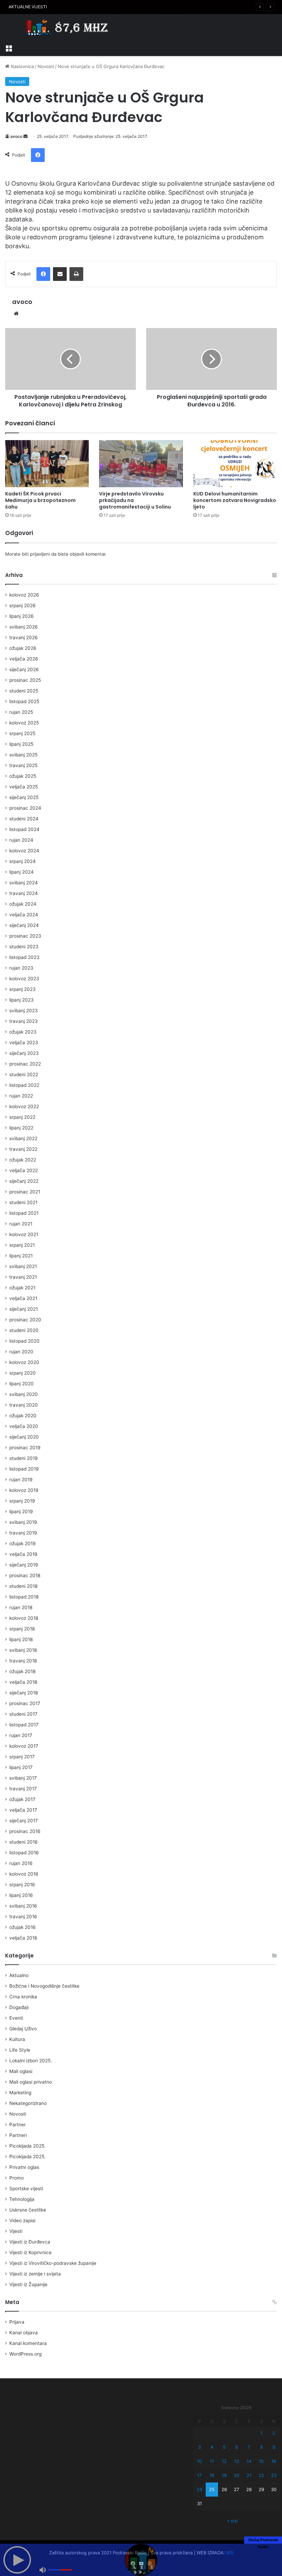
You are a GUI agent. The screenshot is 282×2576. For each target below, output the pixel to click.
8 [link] (261, 2447)
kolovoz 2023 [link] (24, 979)
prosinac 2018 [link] (25, 1575)
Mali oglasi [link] (21, 2071)
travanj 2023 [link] (24, 1021)
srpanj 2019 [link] (22, 1501)
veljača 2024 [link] (24, 915)
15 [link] (261, 2461)
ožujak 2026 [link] (23, 648)
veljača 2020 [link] (24, 1426)
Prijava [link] (17, 2322)
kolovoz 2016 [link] (24, 1874)
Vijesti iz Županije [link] (28, 2284)
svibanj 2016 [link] (23, 1906)
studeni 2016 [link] (24, 1842)
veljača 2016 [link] (23, 1938)
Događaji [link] (19, 2007)
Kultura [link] (17, 2039)
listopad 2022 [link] (24, 1085)
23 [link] (274, 2475)
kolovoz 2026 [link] (24, 595)
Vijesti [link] (16, 2231)
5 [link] (224, 2447)
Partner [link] (18, 2125)
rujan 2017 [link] (21, 1735)
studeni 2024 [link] (24, 819)
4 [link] (212, 2447)
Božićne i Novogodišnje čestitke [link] (44, 1986)
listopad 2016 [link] (24, 1853)
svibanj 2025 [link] (23, 755)
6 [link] (237, 2447)
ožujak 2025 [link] (23, 776)
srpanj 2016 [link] (22, 1885)
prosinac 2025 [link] (25, 680)
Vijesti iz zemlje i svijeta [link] (35, 2274)
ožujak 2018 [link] (22, 1671)
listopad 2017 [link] (24, 1725)
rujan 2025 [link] (21, 712)
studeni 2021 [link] (23, 1202)
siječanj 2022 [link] (24, 1181)
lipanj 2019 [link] (21, 1511)
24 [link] (199, 2489)
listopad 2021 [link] (24, 1213)
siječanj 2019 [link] (24, 1565)
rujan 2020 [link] (21, 1352)
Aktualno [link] (19, 1975)
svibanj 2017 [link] (23, 1778)
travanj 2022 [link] (23, 1149)
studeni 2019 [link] (24, 1458)
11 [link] (212, 2461)
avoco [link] (16, 136)
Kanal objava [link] (24, 2333)
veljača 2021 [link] (23, 1298)
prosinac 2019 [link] (25, 1448)
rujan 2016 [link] (21, 1863)
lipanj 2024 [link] (21, 872)
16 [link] (274, 2461)
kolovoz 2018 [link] (24, 1618)
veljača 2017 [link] (23, 1810)
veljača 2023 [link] (24, 1043)
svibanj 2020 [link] (24, 1394)
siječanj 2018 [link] (24, 1693)
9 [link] (274, 2447)
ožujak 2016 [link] (23, 1927)
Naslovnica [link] (21, 66)
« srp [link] (232, 2521)
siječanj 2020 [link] (24, 1437)
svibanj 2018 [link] (23, 1650)
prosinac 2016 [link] (25, 1831)
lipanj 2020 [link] (21, 1384)
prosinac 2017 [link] (25, 1703)
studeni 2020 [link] (24, 1330)
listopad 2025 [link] (24, 701)
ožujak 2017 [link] (22, 1799)
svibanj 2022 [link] (23, 1138)
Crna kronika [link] (23, 1997)
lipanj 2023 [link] (21, 1000)
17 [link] (199, 2475)
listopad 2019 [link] (24, 1469)
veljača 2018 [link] (23, 1682)
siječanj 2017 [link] (24, 1821)
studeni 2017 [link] (23, 1714)
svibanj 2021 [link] (23, 1266)
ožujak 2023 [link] (23, 1032)
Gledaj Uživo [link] (23, 2029)
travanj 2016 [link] (23, 1917)
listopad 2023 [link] (24, 957)
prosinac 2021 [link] (25, 1192)
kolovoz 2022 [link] (24, 1106)
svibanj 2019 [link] (23, 1522)
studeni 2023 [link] (24, 947)
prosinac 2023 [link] (25, 936)
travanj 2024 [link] (24, 893)
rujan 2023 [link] (21, 968)
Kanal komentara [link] (28, 2343)
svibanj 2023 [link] (24, 1011)
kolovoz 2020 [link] (24, 1362)
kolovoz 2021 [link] (24, 1234)
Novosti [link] (46, 66)
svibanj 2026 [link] (24, 627)
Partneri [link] (18, 2135)
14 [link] (249, 2461)
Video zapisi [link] (22, 2220)
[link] (9, 47)
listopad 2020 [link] (24, 1341)
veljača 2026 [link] (24, 659)
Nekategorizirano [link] (28, 2103)
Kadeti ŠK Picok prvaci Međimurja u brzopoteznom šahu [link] (40, 500)
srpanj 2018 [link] (22, 1629)
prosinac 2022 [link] (25, 1064)
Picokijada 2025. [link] (28, 2146)
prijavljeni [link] (40, 554)
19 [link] (224, 2475)
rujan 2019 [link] (21, 1480)
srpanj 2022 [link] (22, 1117)
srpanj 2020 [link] (23, 1373)
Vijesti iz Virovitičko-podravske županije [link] (53, 2263)
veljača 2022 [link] (24, 1170)
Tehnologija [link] (22, 2199)
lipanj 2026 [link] (21, 616)
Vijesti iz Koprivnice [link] (30, 2252)
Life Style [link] (20, 2050)
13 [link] (237, 2461)
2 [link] (274, 2433)
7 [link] (249, 2447)
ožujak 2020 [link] (23, 1416)
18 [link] (212, 2475)
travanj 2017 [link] (23, 1789)
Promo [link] (17, 2178)
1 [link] (261, 2433)
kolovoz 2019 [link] (24, 1490)
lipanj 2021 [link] (21, 1256)
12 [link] (224, 2461)
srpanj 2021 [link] (22, 1245)
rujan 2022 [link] (21, 1096)
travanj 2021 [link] (23, 1277)
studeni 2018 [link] (23, 1586)
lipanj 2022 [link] (21, 1128)
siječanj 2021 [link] (24, 1309)
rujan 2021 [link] (21, 1224)
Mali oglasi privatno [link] (31, 2082)
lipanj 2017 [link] (21, 1767)
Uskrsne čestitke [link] (28, 2210)
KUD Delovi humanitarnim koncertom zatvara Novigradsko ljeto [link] (235, 500)
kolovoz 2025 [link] (24, 723)
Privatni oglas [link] (24, 2167)
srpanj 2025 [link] (22, 733)
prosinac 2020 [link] (25, 1320)
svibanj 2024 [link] (24, 883)
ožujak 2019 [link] (23, 1543)
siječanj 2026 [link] (24, 669)
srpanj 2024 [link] (23, 861)
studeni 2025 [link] (24, 691)
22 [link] (261, 2475)
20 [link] (237, 2475)
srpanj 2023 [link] (23, 989)
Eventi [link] (16, 2018)
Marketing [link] (20, 2093)
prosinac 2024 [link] (25, 808)
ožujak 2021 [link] (22, 1288)
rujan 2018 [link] (21, 1607)
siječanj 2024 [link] (24, 925)
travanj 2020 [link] (24, 1405)
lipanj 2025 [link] (21, 744)
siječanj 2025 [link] (24, 797)
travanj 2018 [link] (23, 1661)
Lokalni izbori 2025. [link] (31, 2061)
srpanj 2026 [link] (23, 605)
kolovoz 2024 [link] (24, 851)
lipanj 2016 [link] (21, 1895)
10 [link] (199, 2461)
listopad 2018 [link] (24, 1597)
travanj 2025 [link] (23, 765)
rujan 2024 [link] (21, 840)
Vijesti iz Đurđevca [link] (30, 2242)
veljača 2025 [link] (24, 787)
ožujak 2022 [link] (23, 1160)
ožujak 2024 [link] (23, 904)
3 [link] (199, 2447)
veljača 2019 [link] (23, 1554)
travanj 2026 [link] (24, 637)
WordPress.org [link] (25, 2354)
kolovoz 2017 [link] (24, 1746)
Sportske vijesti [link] (26, 2188)
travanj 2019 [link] (23, 1533)
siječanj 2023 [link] (24, 1053)
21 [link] (249, 2475)
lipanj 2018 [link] (21, 1639)
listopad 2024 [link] (24, 829)
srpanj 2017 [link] (22, 1757)
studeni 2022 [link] (24, 1074)
